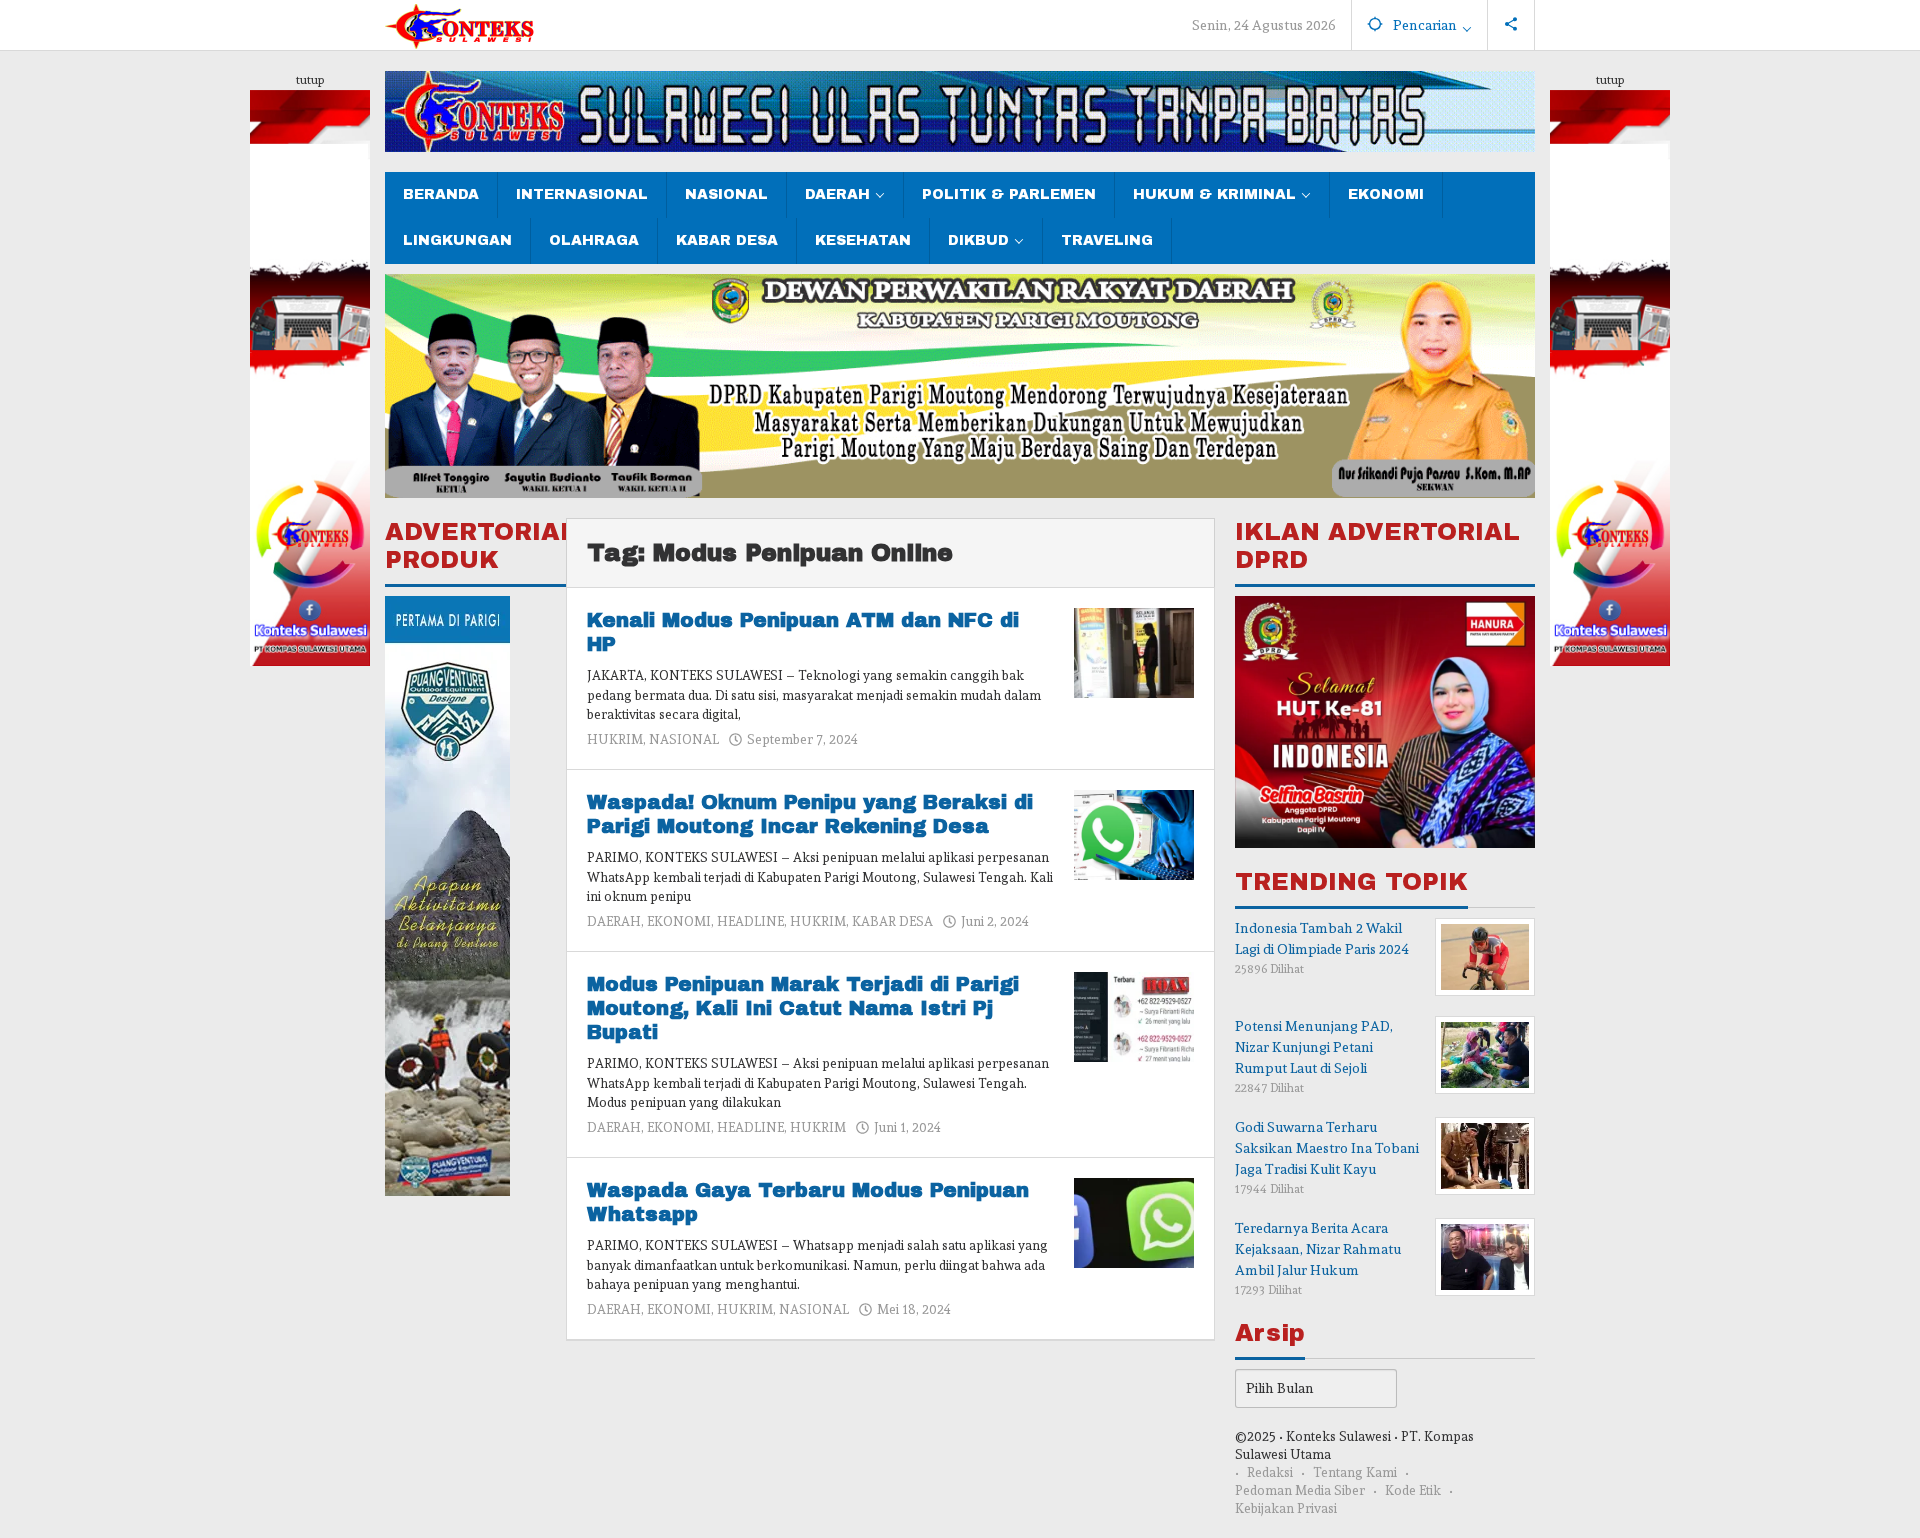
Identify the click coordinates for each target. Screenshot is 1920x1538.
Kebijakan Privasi (1286, 1508)
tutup (310, 80)
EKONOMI (679, 921)
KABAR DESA (892, 921)
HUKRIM (615, 739)
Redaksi (1270, 1472)
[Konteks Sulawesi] (460, 22)
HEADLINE (750, 921)
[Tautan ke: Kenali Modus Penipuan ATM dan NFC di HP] (1134, 649)
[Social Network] (1511, 25)
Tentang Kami (1355, 1472)
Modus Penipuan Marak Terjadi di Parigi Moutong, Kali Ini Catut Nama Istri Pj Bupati (803, 1008)
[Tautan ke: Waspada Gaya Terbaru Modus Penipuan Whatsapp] (1134, 1219)
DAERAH (614, 921)
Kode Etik (1413, 1490)
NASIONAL (684, 739)
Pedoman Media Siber (1300, 1490)
